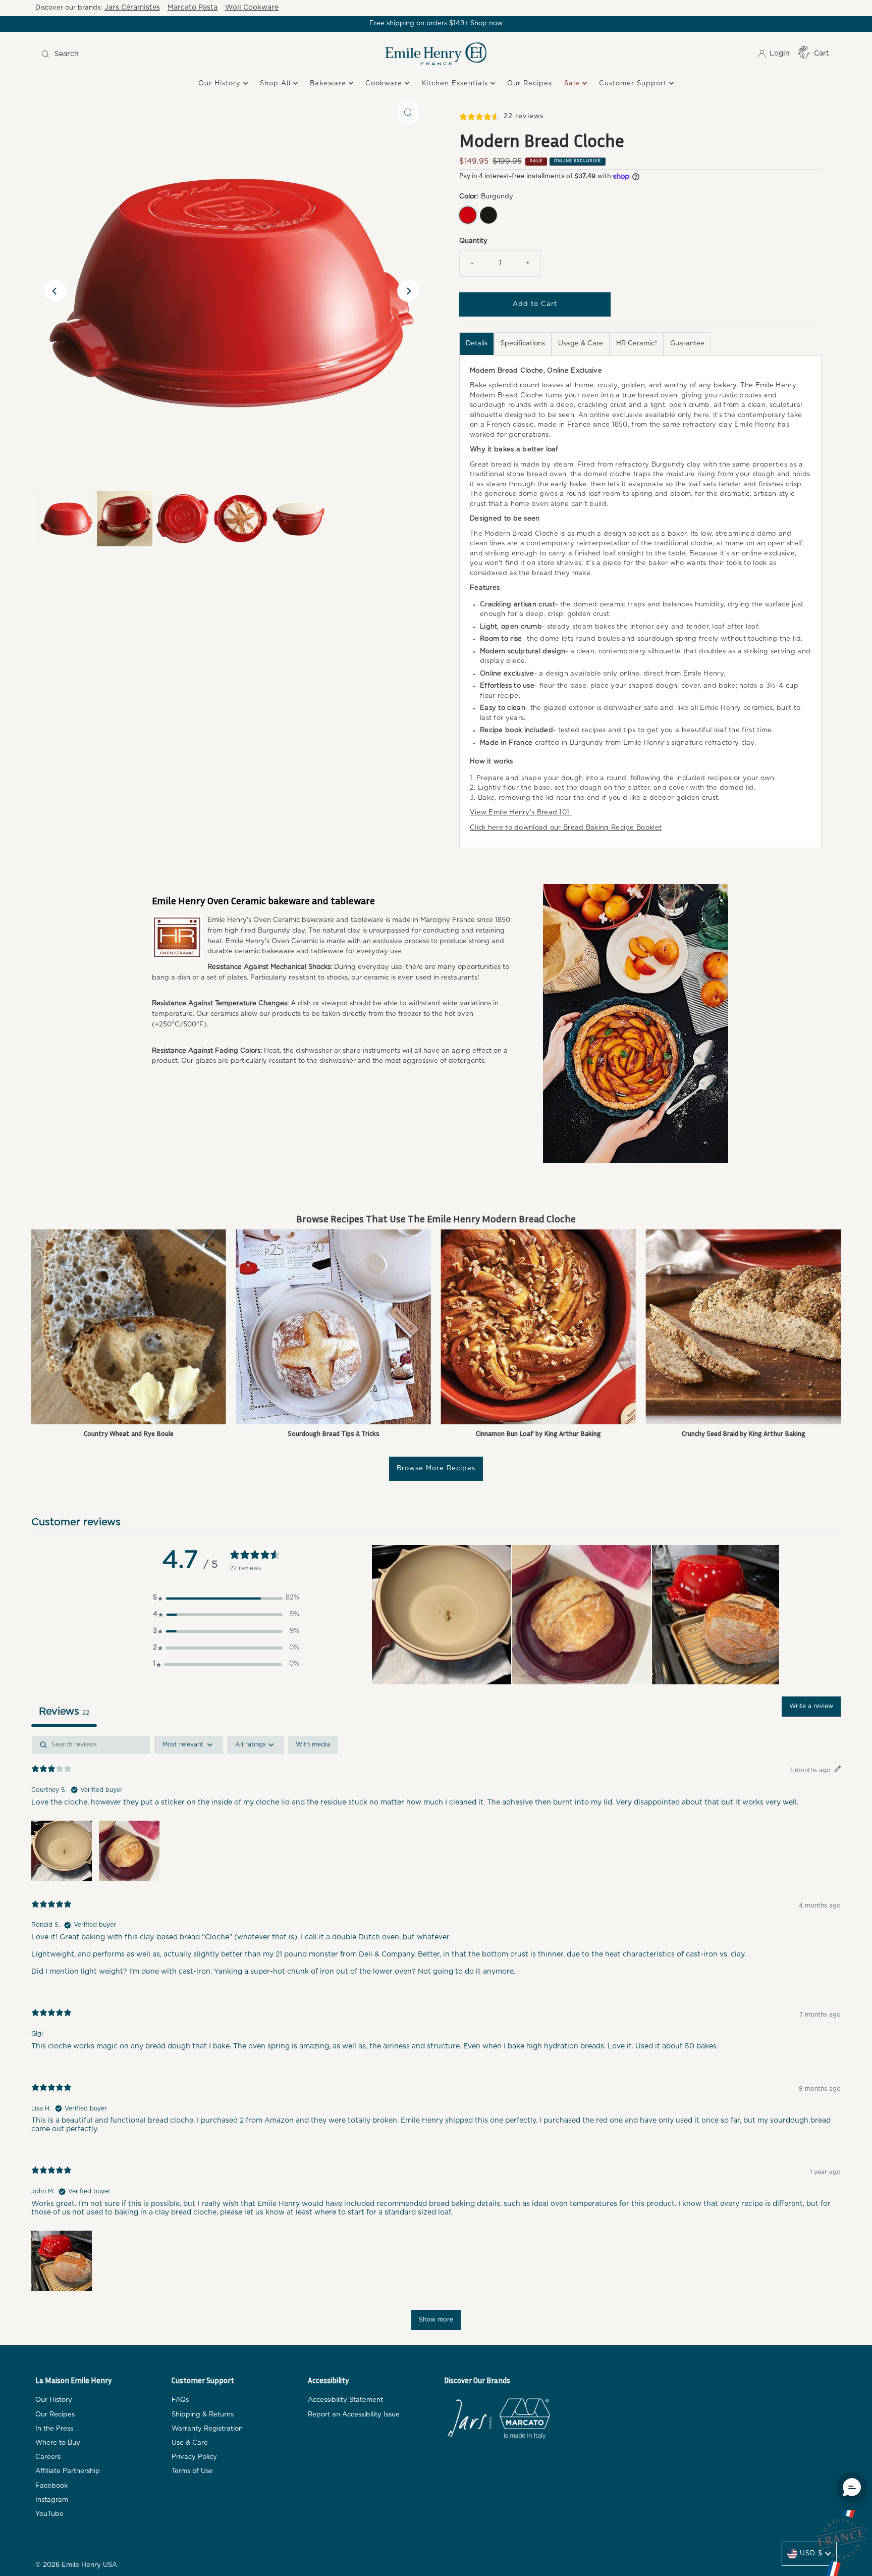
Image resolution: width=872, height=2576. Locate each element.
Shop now (486, 23)
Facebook (51, 2486)
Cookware (385, 84)
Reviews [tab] (64, 1712)
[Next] (408, 291)
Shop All (277, 84)
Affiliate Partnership (68, 2471)
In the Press (54, 2429)
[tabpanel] (436, 2038)
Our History (221, 84)
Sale (573, 84)
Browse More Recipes (436, 1469)
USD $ (811, 2554)
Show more (436, 2320)
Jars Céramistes (132, 8)
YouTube (49, 2514)
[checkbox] (313, 1745)
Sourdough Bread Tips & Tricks (334, 1433)
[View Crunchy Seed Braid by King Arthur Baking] (743, 1327)
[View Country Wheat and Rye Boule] (129, 1327)
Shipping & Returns (203, 2415)
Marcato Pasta (193, 8)
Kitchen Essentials (456, 84)
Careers (48, 2457)
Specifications (523, 344)
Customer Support (634, 84)
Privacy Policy (194, 2457)
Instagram (52, 2500)
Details (477, 344)
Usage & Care (581, 344)
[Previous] (55, 291)
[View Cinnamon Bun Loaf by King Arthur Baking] (538, 1327)
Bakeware (329, 84)
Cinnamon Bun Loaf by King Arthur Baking (538, 1433)
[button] (226, 1598)
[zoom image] (408, 113)
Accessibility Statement (345, 2400)
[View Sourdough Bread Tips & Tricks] (334, 1327)
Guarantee (687, 344)
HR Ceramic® (637, 344)
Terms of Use (192, 2471)
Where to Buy (58, 2443)
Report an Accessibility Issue (354, 2415)
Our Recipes (530, 84)
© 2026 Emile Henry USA (76, 2565)
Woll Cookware (252, 8)
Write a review (811, 1706)
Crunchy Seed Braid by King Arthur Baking (744, 1433)
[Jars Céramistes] (469, 2420)
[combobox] (137, 54)
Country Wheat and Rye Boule (129, 1433)
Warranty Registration (207, 2429)
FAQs (180, 2400)
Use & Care (190, 2443)
